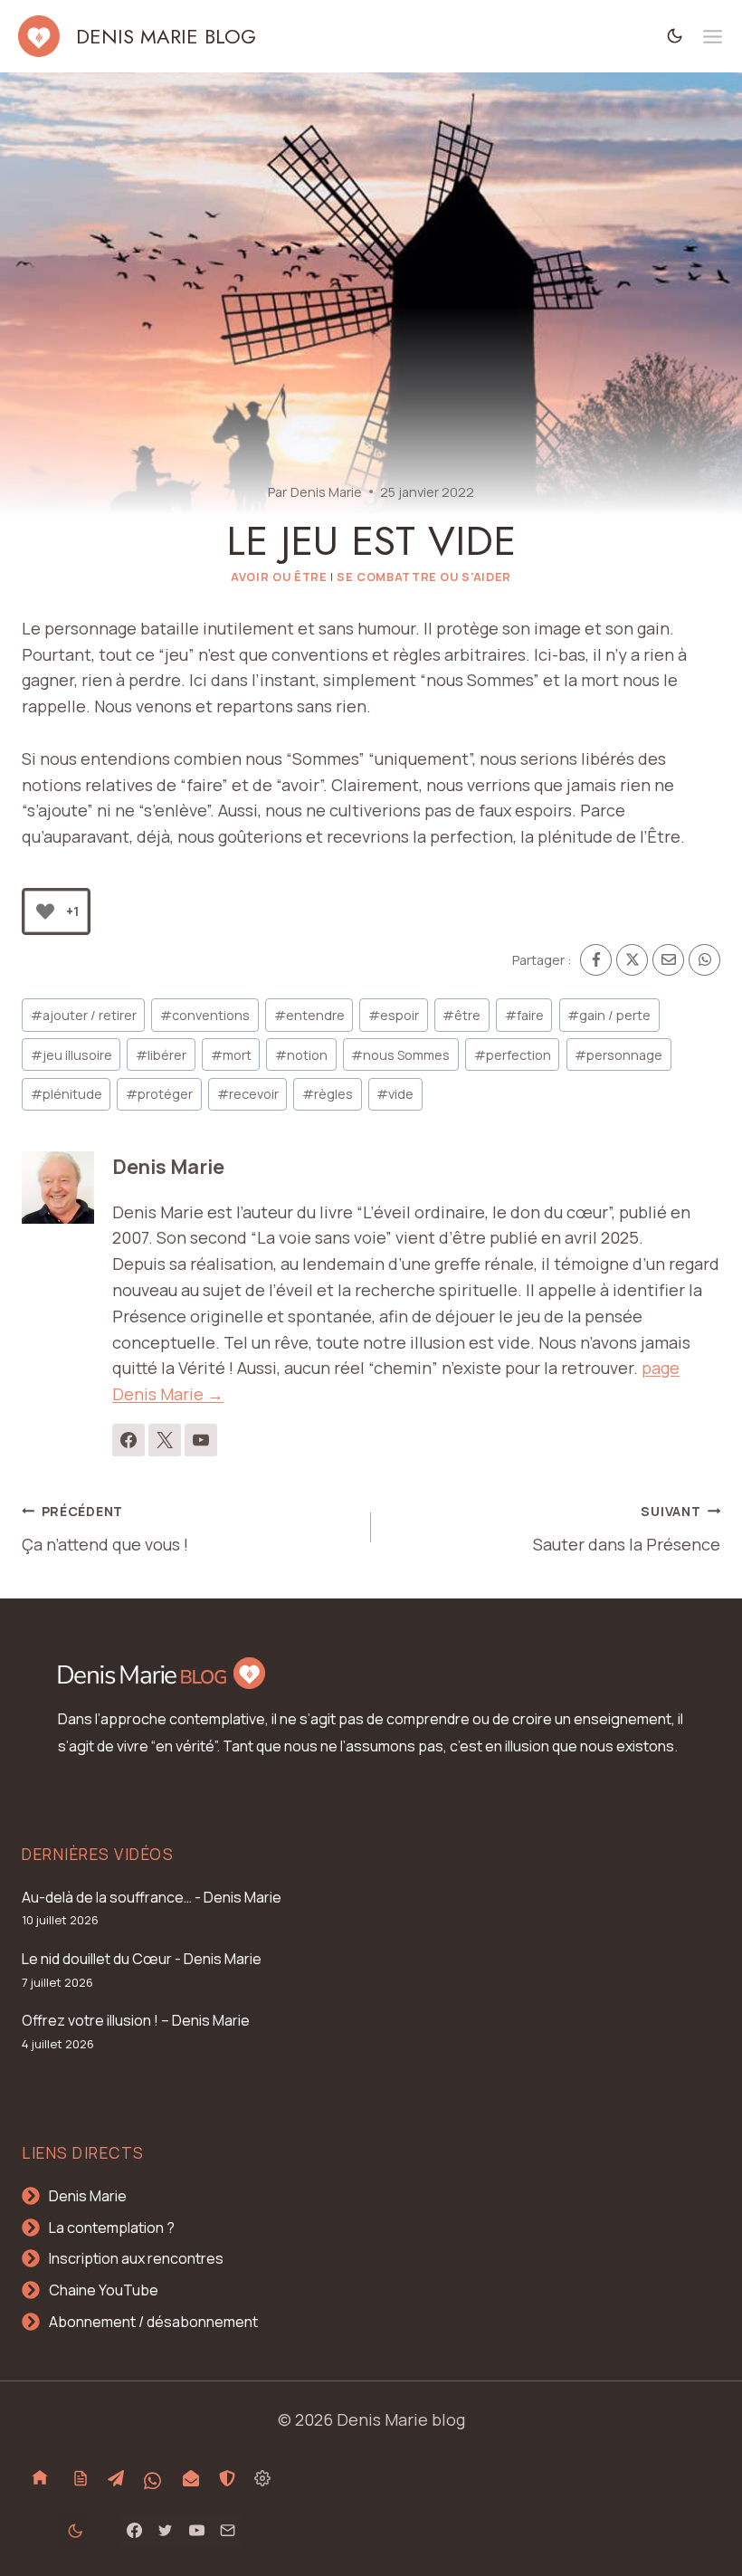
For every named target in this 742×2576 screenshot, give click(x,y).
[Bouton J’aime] (45, 911)
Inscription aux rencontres (136, 2258)
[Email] (668, 960)
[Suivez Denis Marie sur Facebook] (128, 1440)
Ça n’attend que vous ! (105, 1529)
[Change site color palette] (675, 36)
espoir (394, 1015)
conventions (205, 1015)
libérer (161, 1055)
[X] (632, 960)
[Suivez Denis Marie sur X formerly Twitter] (165, 1440)
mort (231, 1055)
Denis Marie (326, 492)
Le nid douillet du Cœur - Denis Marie (142, 1959)
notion (301, 1055)
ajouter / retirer (84, 1015)
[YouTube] (196, 2531)
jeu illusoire (71, 1055)
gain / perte (609, 1015)
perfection (513, 1055)
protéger (159, 1094)
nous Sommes (400, 1055)
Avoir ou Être (279, 577)
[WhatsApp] (704, 960)
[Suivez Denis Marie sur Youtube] (201, 1440)
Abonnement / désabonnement (153, 2322)
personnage (618, 1055)
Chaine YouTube (104, 2290)
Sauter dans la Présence (627, 1529)
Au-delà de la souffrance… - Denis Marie (152, 1897)
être (461, 1015)
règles (328, 1094)
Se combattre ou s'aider (424, 577)
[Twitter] (166, 2531)
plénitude (67, 1094)
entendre (309, 1015)
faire (524, 1015)
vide (395, 1094)
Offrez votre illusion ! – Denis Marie (136, 2020)
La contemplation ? (112, 2228)
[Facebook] (596, 960)
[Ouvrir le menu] (713, 37)
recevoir (248, 1094)
